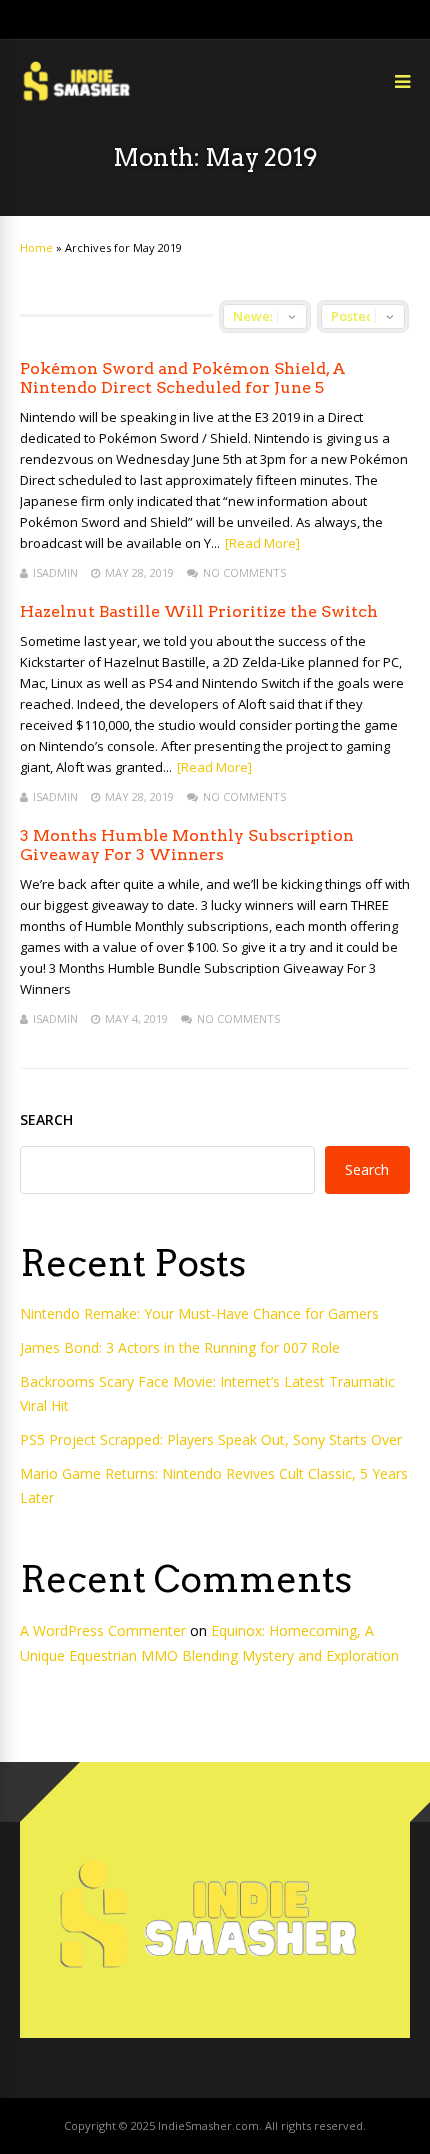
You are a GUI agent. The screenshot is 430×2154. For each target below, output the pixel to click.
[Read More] (262, 543)
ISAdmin (55, 572)
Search (46, 1119)
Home (36, 247)
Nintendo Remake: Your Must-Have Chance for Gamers (199, 1313)
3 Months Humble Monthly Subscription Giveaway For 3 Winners (187, 845)
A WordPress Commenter (103, 1630)
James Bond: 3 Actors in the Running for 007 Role (180, 1347)
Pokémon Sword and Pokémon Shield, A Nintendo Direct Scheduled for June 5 (183, 378)
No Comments (244, 572)
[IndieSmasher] (79, 99)
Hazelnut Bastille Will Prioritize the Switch (199, 611)
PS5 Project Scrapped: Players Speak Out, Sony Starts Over (211, 1439)
